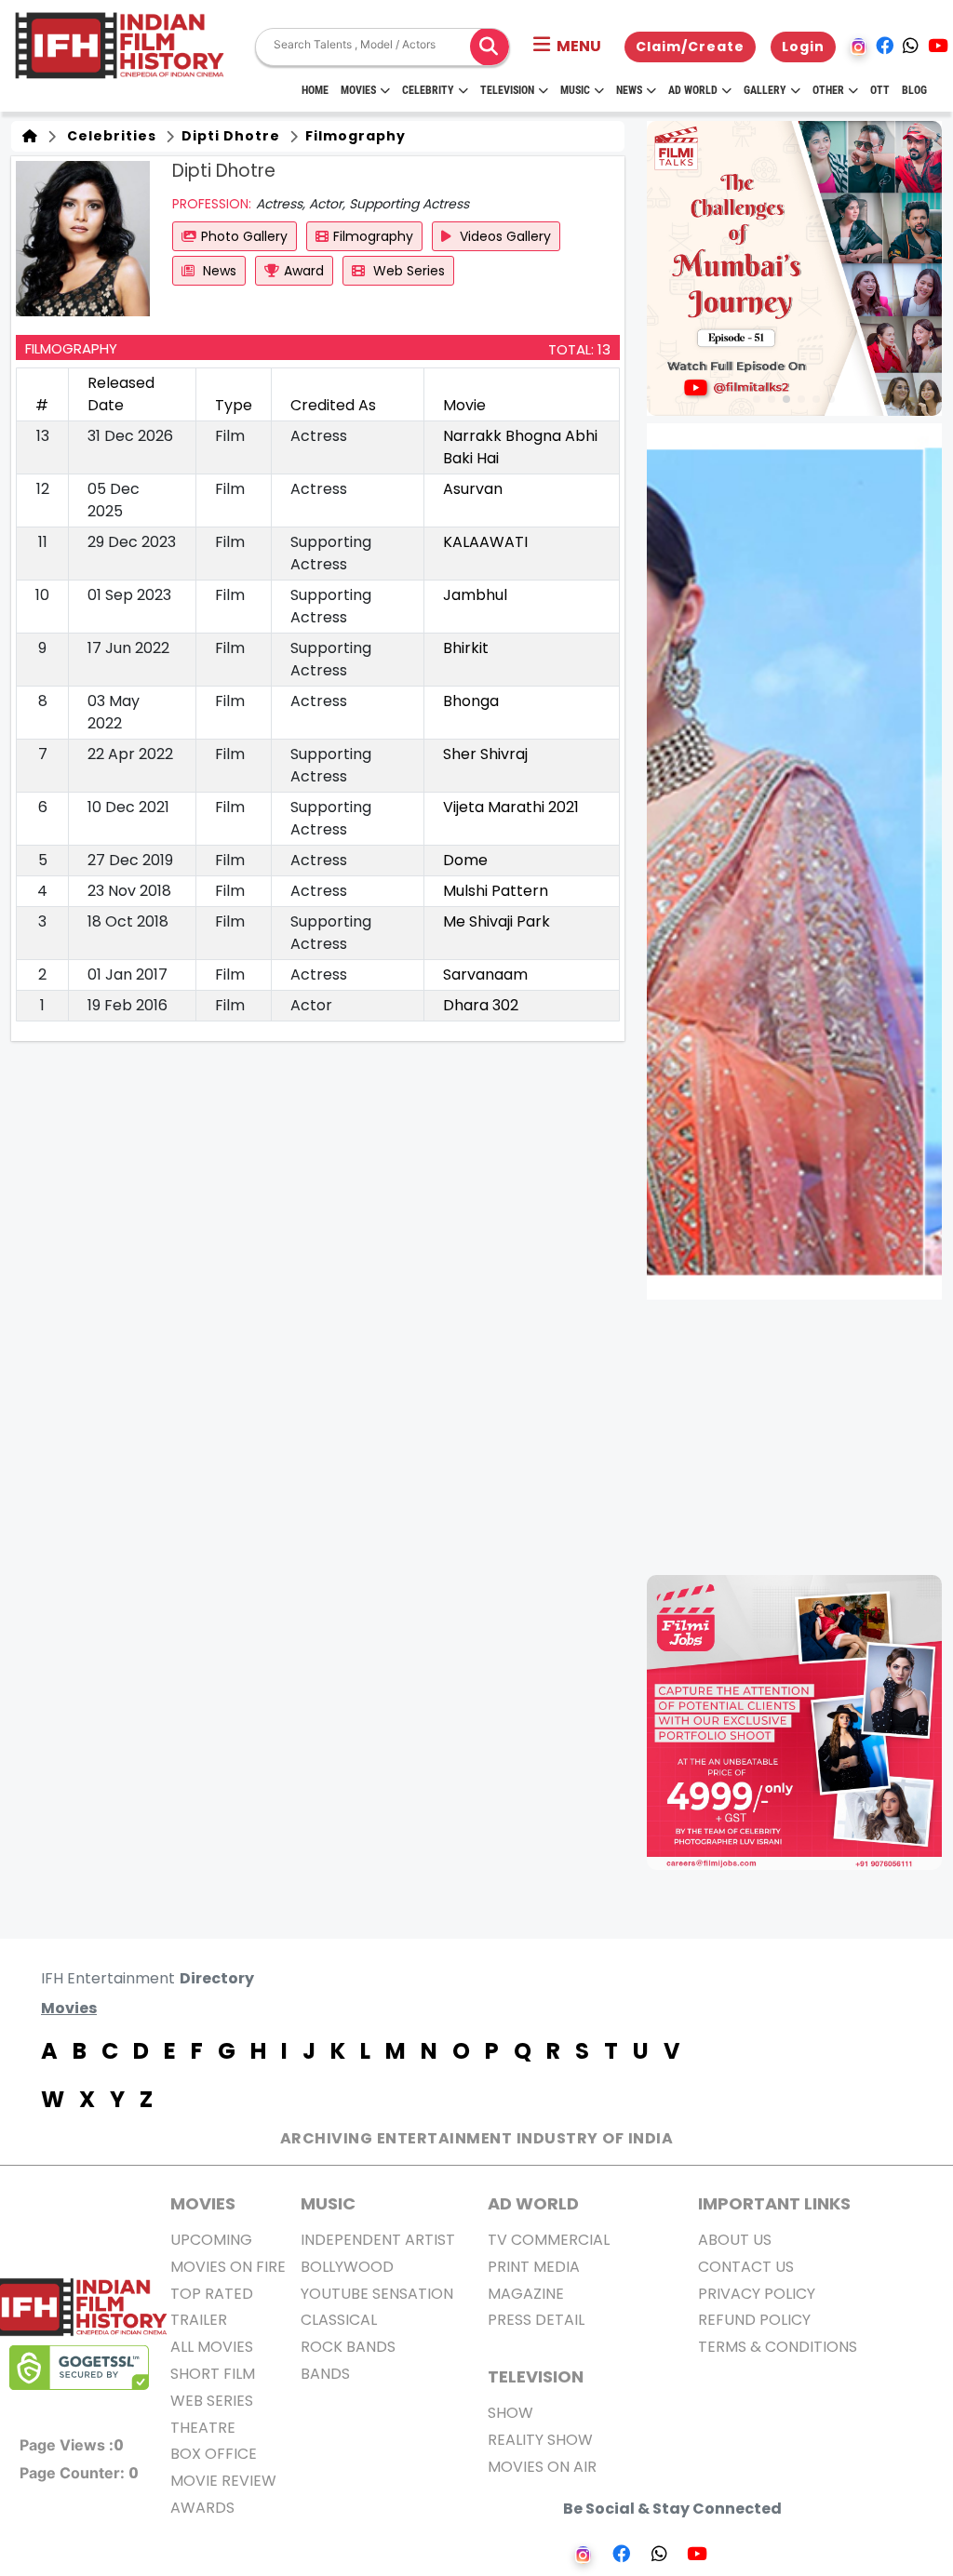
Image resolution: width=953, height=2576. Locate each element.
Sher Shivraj (485, 754)
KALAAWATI (485, 542)
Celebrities (108, 136)
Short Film (213, 2374)
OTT (880, 90)
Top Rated (212, 2294)
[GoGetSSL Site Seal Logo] (79, 2368)
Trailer (199, 2320)
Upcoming (211, 2240)
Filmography (354, 136)
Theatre (203, 2428)
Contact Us (746, 2267)
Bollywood (347, 2267)
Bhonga (471, 701)
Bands (325, 2374)
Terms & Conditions (778, 2347)
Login (803, 47)
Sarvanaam (485, 974)
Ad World (693, 90)
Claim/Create (690, 47)
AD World (533, 2203)
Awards (202, 2508)
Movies (358, 90)
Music (575, 90)
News (629, 90)
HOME (315, 90)
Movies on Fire (228, 2267)
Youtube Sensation (377, 2294)
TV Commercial (549, 2240)
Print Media (534, 2267)
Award (304, 271)
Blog (914, 90)
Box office (214, 2454)
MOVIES (203, 2203)
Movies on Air (542, 2467)
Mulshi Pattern (496, 891)
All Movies (212, 2347)
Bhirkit (466, 648)
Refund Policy (754, 2320)
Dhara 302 (481, 1005)
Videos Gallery (503, 236)
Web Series (407, 271)
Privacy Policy (757, 2294)
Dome (465, 860)
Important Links (774, 2203)
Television (507, 90)
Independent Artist (378, 2240)
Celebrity (428, 90)
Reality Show (540, 2440)
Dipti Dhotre (229, 136)
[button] (567, 47)
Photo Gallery (244, 236)
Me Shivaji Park (497, 921)
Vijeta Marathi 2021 (511, 807)
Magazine (526, 2294)
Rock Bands (348, 2347)
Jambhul (475, 595)
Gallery (765, 90)
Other (828, 90)
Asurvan (473, 489)
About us (735, 2240)
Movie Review (223, 2481)
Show (510, 2413)
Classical (339, 2320)
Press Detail (536, 2320)
